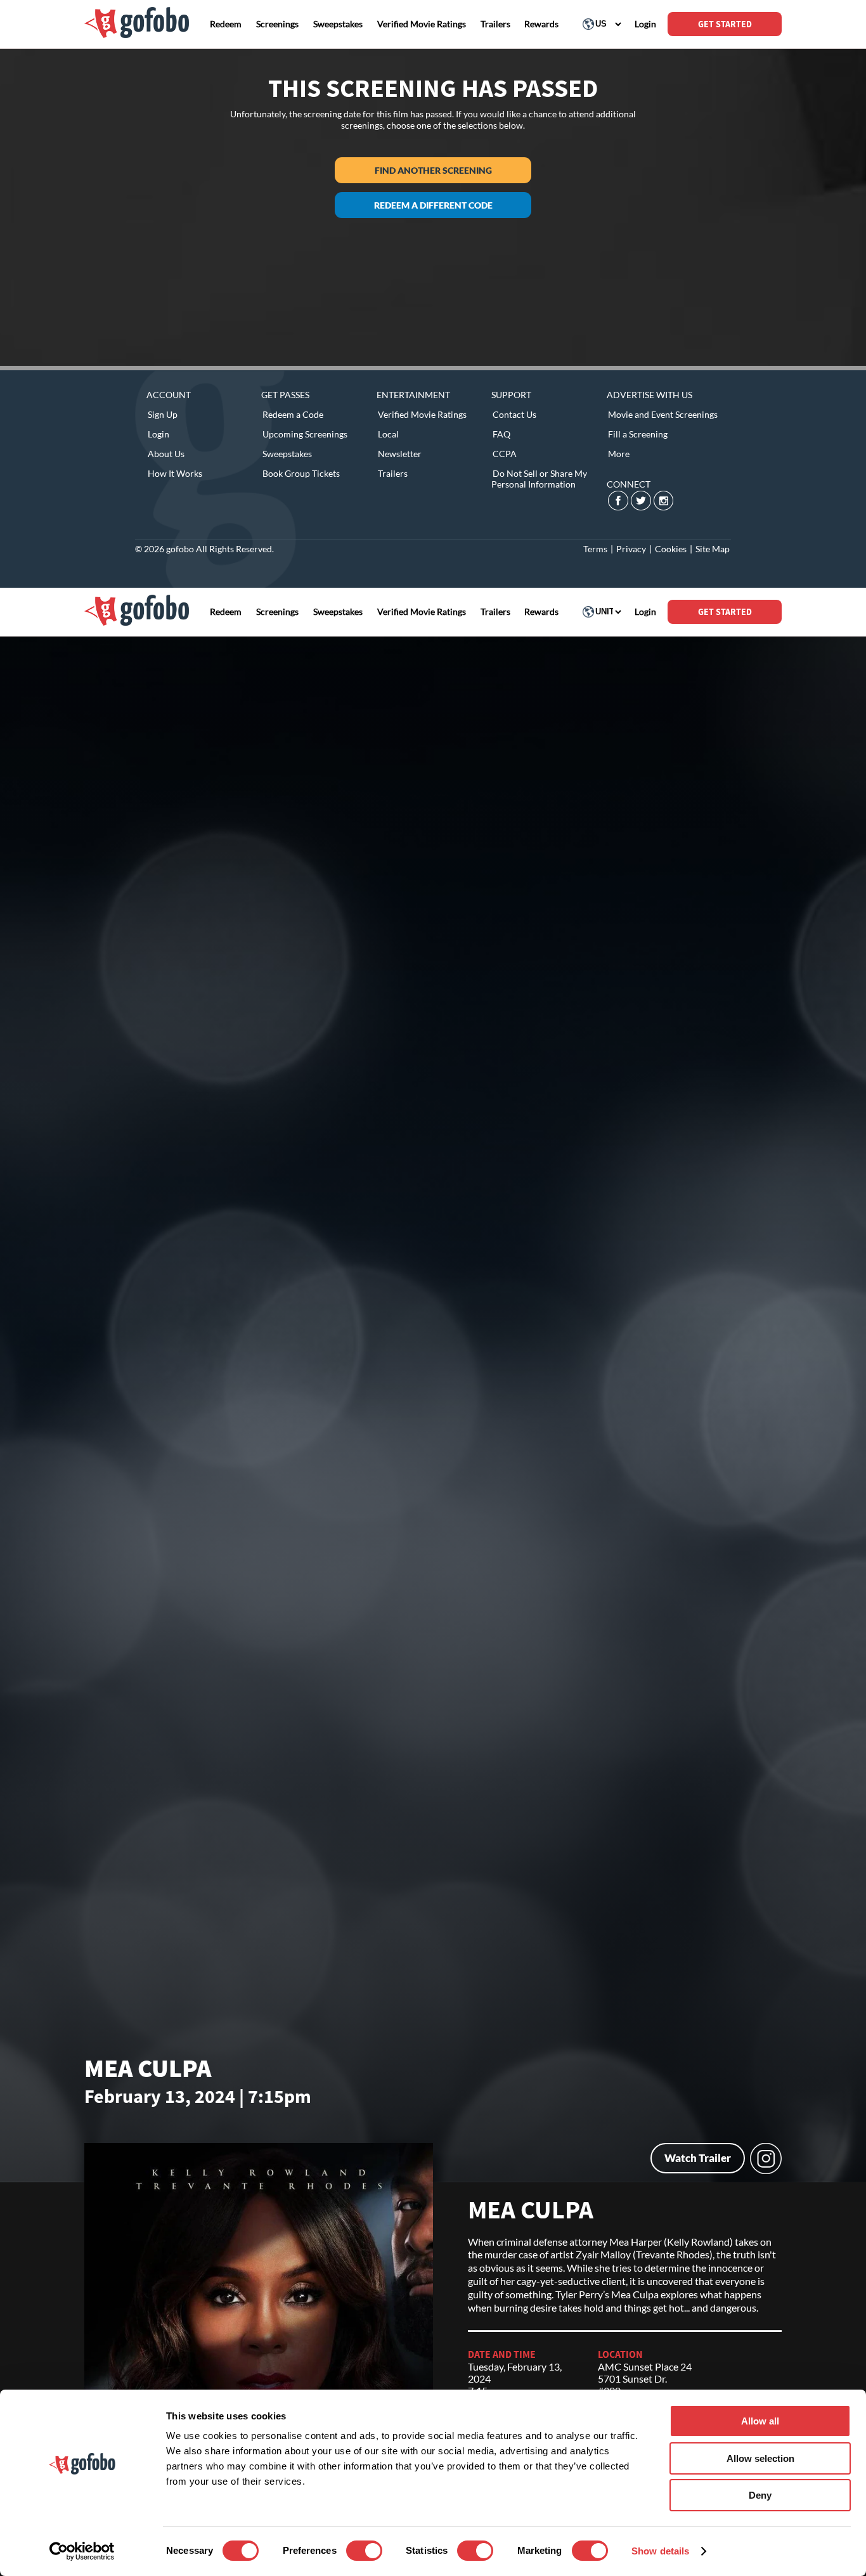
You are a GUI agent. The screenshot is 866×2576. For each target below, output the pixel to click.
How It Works (175, 473)
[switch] (364, 2551)
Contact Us (514, 414)
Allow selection (760, 2458)
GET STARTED (725, 24)
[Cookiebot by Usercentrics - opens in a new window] (82, 2551)
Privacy (631, 549)
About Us (166, 454)
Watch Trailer (698, 2158)
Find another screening (433, 170)
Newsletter (400, 454)
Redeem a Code (293, 414)
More (619, 454)
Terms (595, 549)
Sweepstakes (287, 454)
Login (158, 434)
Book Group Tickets (301, 473)
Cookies (671, 549)
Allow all (760, 2421)
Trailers (393, 473)
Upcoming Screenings (305, 434)
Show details (660, 2551)
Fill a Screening (638, 434)
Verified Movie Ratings (422, 414)
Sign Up (163, 414)
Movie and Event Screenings (663, 414)
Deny (760, 2495)
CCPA (505, 454)
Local (388, 434)
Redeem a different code (433, 205)
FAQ (501, 434)
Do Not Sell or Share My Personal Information (539, 479)
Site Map (713, 549)
